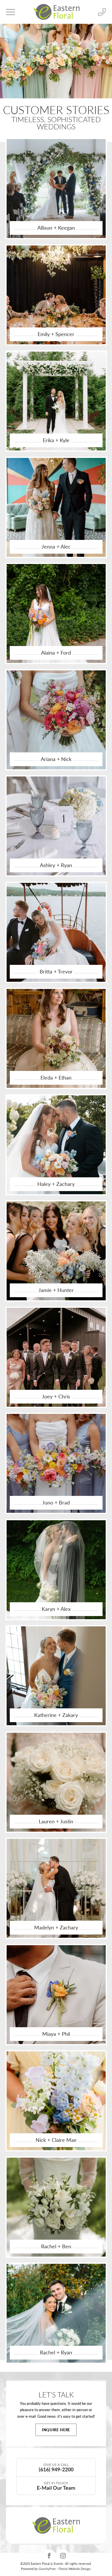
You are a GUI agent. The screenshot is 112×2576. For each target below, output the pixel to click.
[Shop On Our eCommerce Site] (56, 2525)
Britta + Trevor (56, 971)
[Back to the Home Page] (57, 12)
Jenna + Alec (56, 547)
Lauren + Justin (56, 1821)
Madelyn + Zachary (56, 1927)
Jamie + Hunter (56, 1290)
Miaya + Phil (56, 2034)
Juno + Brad (56, 1502)
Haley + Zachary (56, 1184)
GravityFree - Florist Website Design (65, 2569)
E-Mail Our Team (56, 2486)
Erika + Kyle (56, 440)
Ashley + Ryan (56, 865)
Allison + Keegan (56, 228)
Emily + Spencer (56, 334)
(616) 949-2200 (56, 2467)
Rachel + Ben (56, 2246)
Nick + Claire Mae (56, 2140)
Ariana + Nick (56, 759)
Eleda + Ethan (56, 1078)
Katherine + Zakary (56, 1715)
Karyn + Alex (56, 1609)
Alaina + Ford (56, 653)
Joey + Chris (56, 1396)
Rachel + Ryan (56, 2352)
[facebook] (49, 2556)
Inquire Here (56, 2430)
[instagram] (63, 2556)
